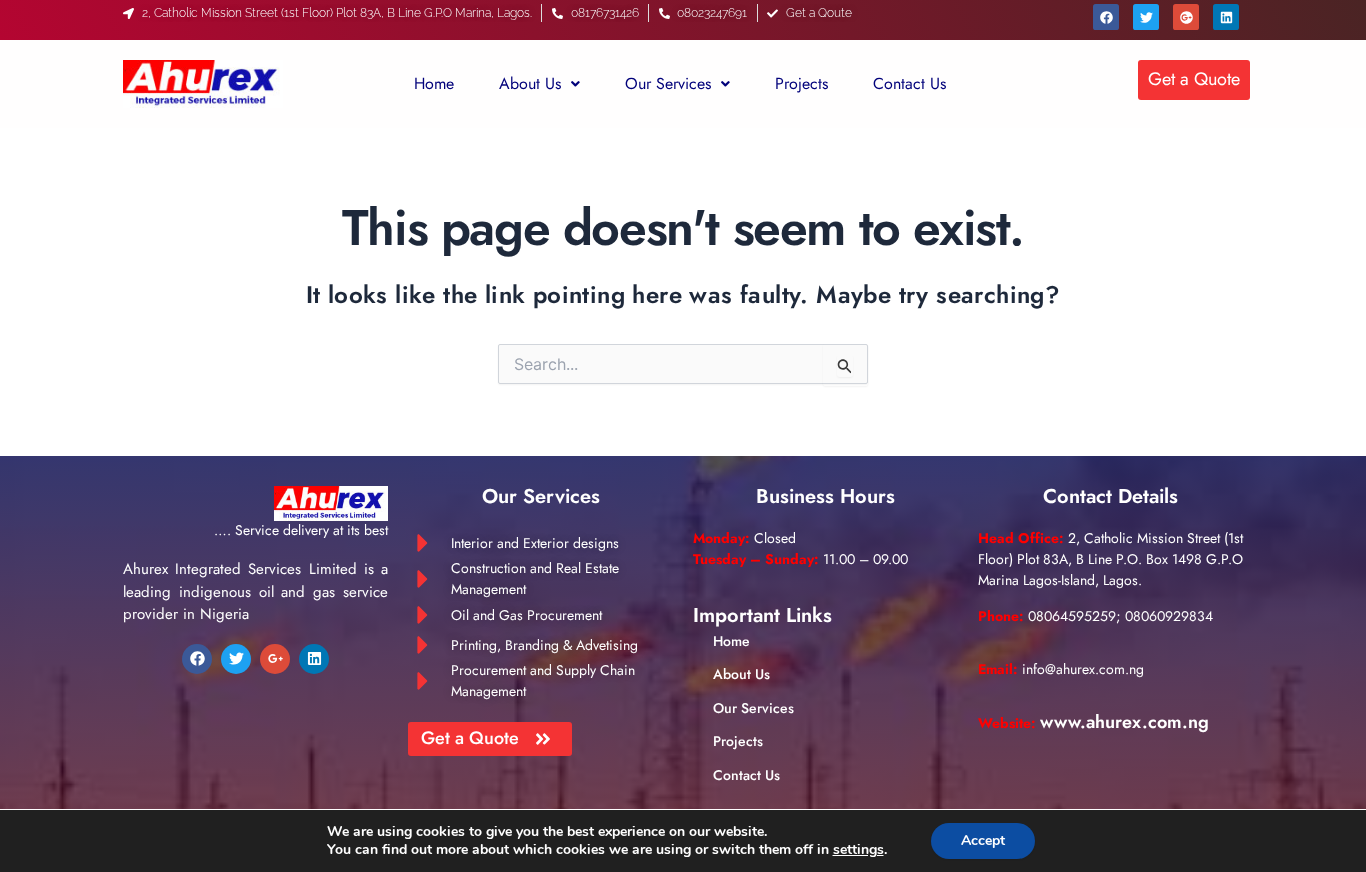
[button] (539, 84)
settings (858, 850)
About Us (530, 83)
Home (434, 83)
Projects (801, 83)
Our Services (668, 83)
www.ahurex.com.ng (1124, 722)
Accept (983, 840)
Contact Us (909, 83)
